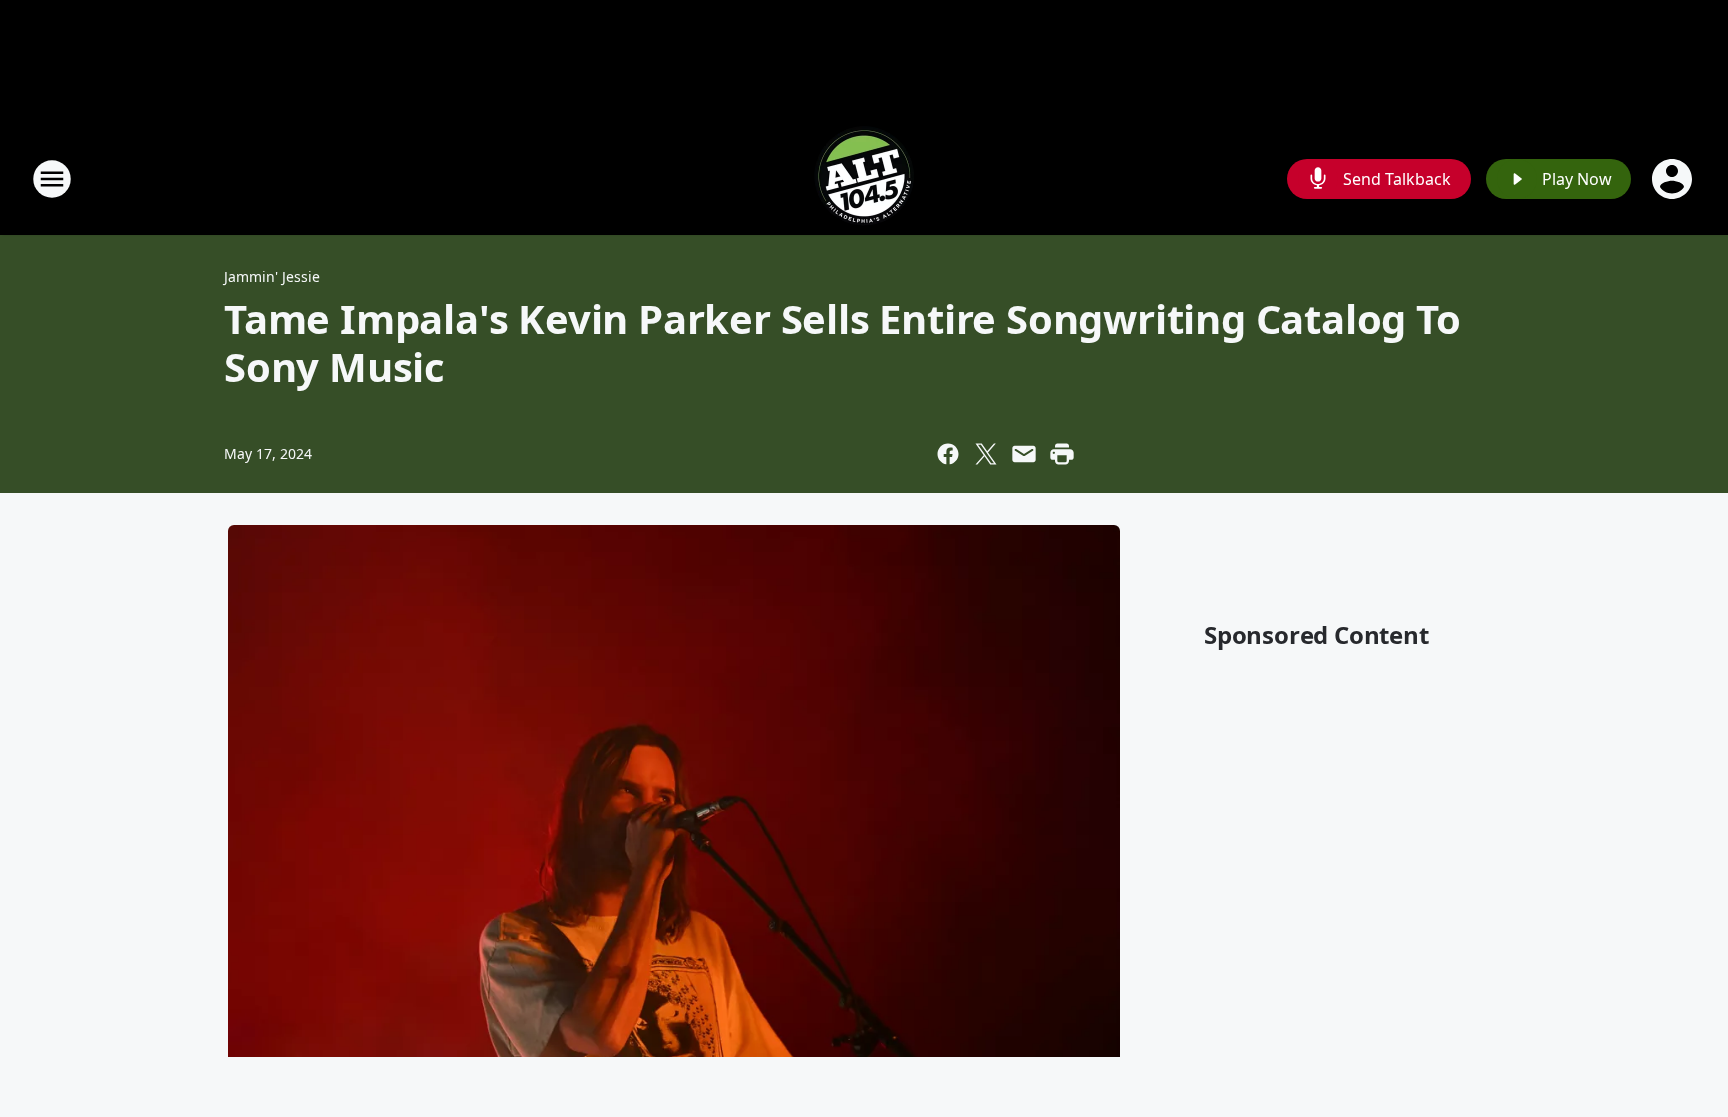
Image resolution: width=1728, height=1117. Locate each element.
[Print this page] (1062, 454)
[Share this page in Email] (1024, 454)
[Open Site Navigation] (52, 179)
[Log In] (1674, 179)
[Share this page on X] (986, 454)
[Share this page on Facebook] (948, 454)
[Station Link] (864, 178)
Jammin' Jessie (272, 276)
